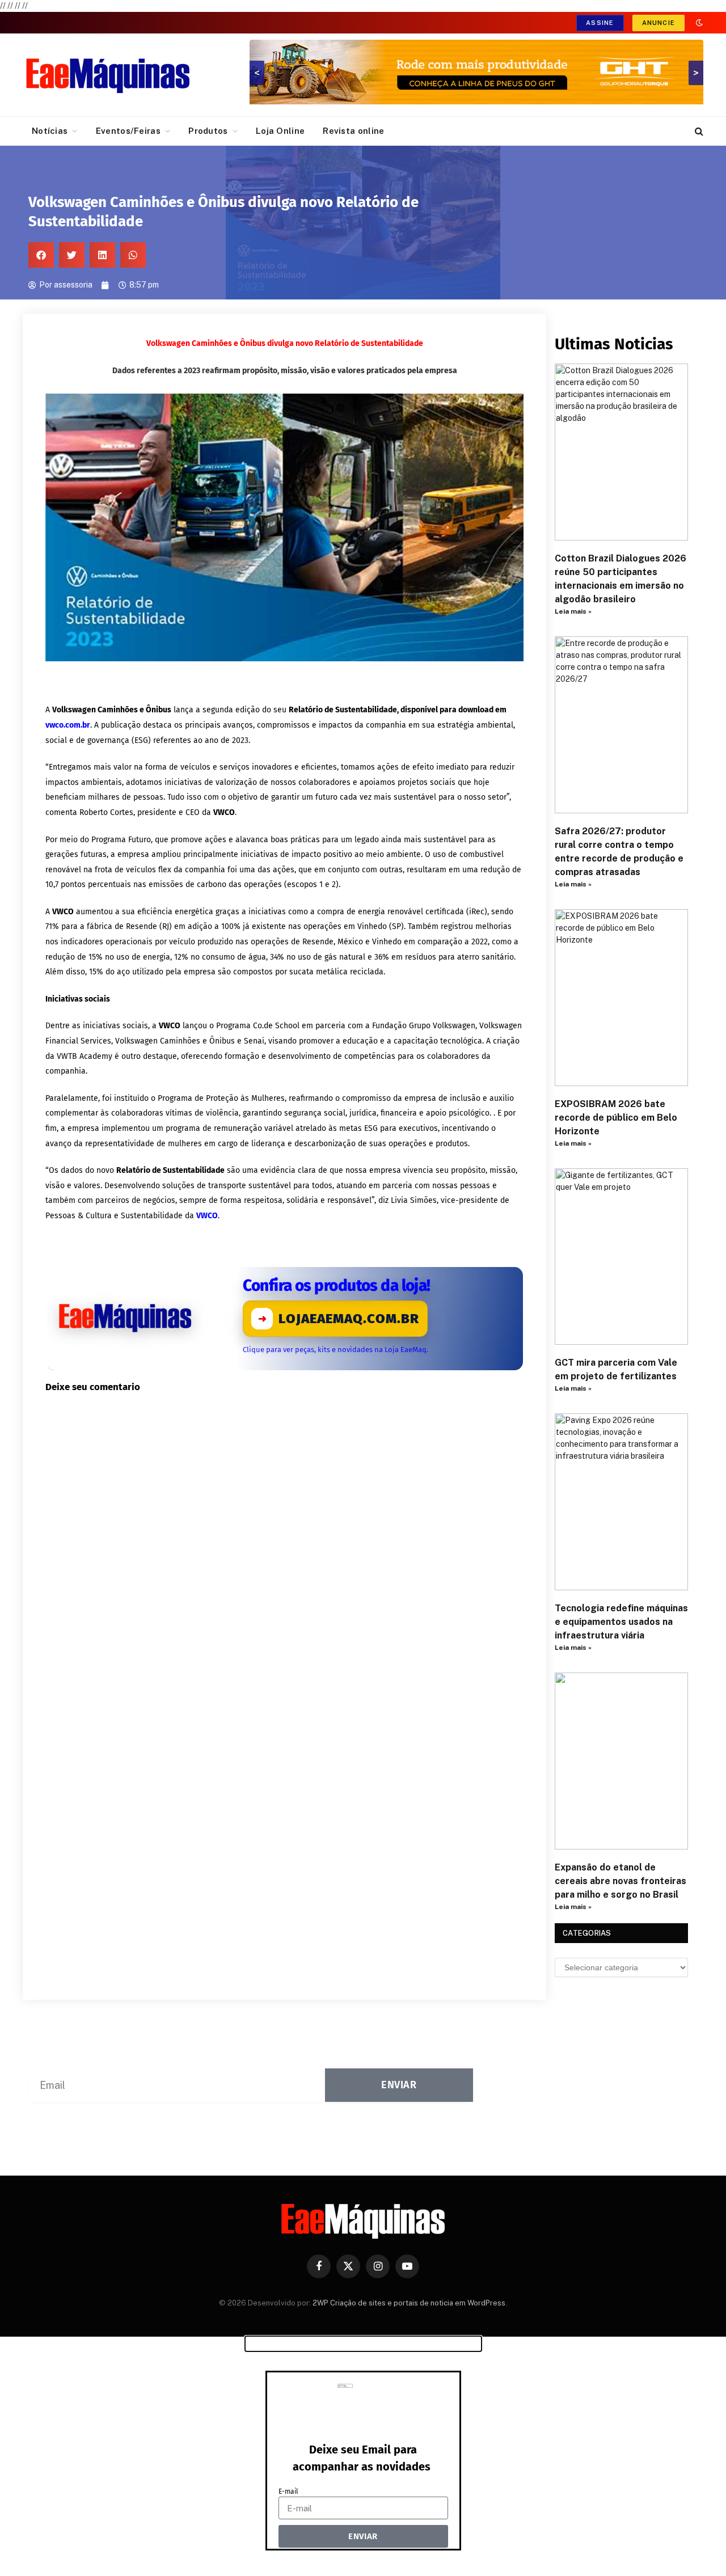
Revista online (353, 131)
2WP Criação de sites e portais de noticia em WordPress (409, 2303)
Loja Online (280, 131)
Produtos (208, 131)
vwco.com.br (68, 725)
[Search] (698, 131)
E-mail (288, 2491)
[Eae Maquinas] (108, 75)
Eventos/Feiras (128, 131)
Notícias (50, 131)
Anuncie (659, 23)
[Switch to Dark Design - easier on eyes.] (698, 23)
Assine (600, 23)
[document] (363, 2456)
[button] (41, 255)
